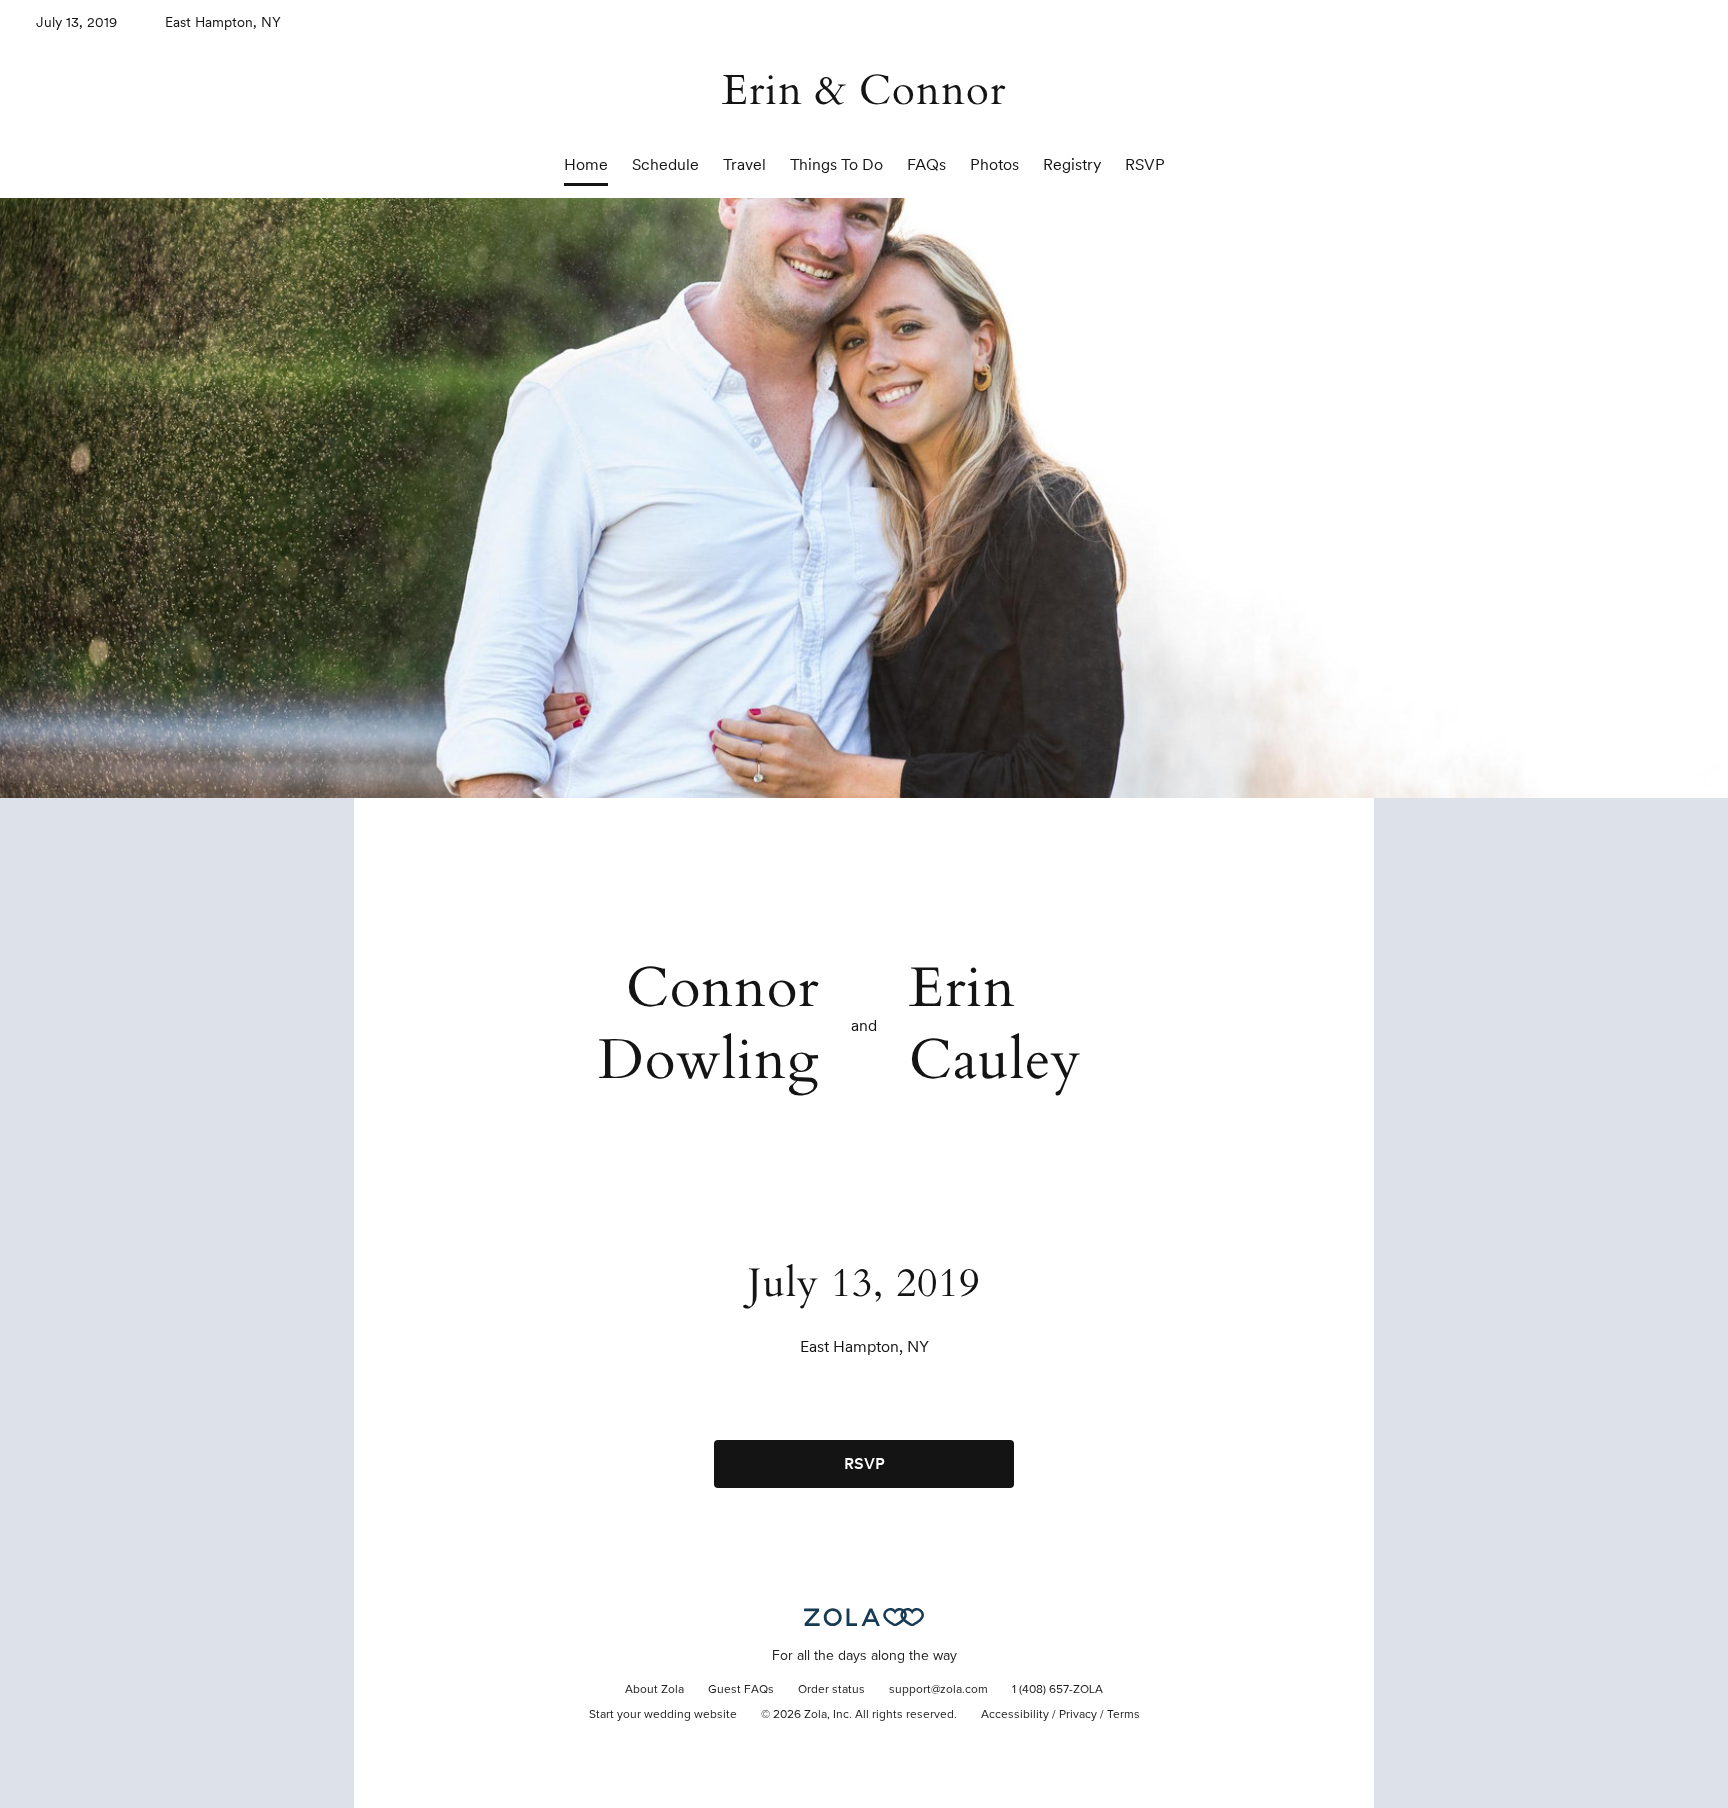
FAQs (926, 164)
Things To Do (836, 164)
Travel (744, 164)
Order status (831, 1690)
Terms (1123, 1715)
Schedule (665, 164)
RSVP (1145, 164)
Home (586, 164)
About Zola (654, 1690)
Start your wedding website (663, 1715)
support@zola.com (938, 1690)
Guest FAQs (741, 1690)
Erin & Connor (864, 90)
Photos (994, 164)
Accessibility (1015, 1715)
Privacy (1078, 1715)
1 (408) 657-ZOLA (1057, 1690)
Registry (1072, 164)
